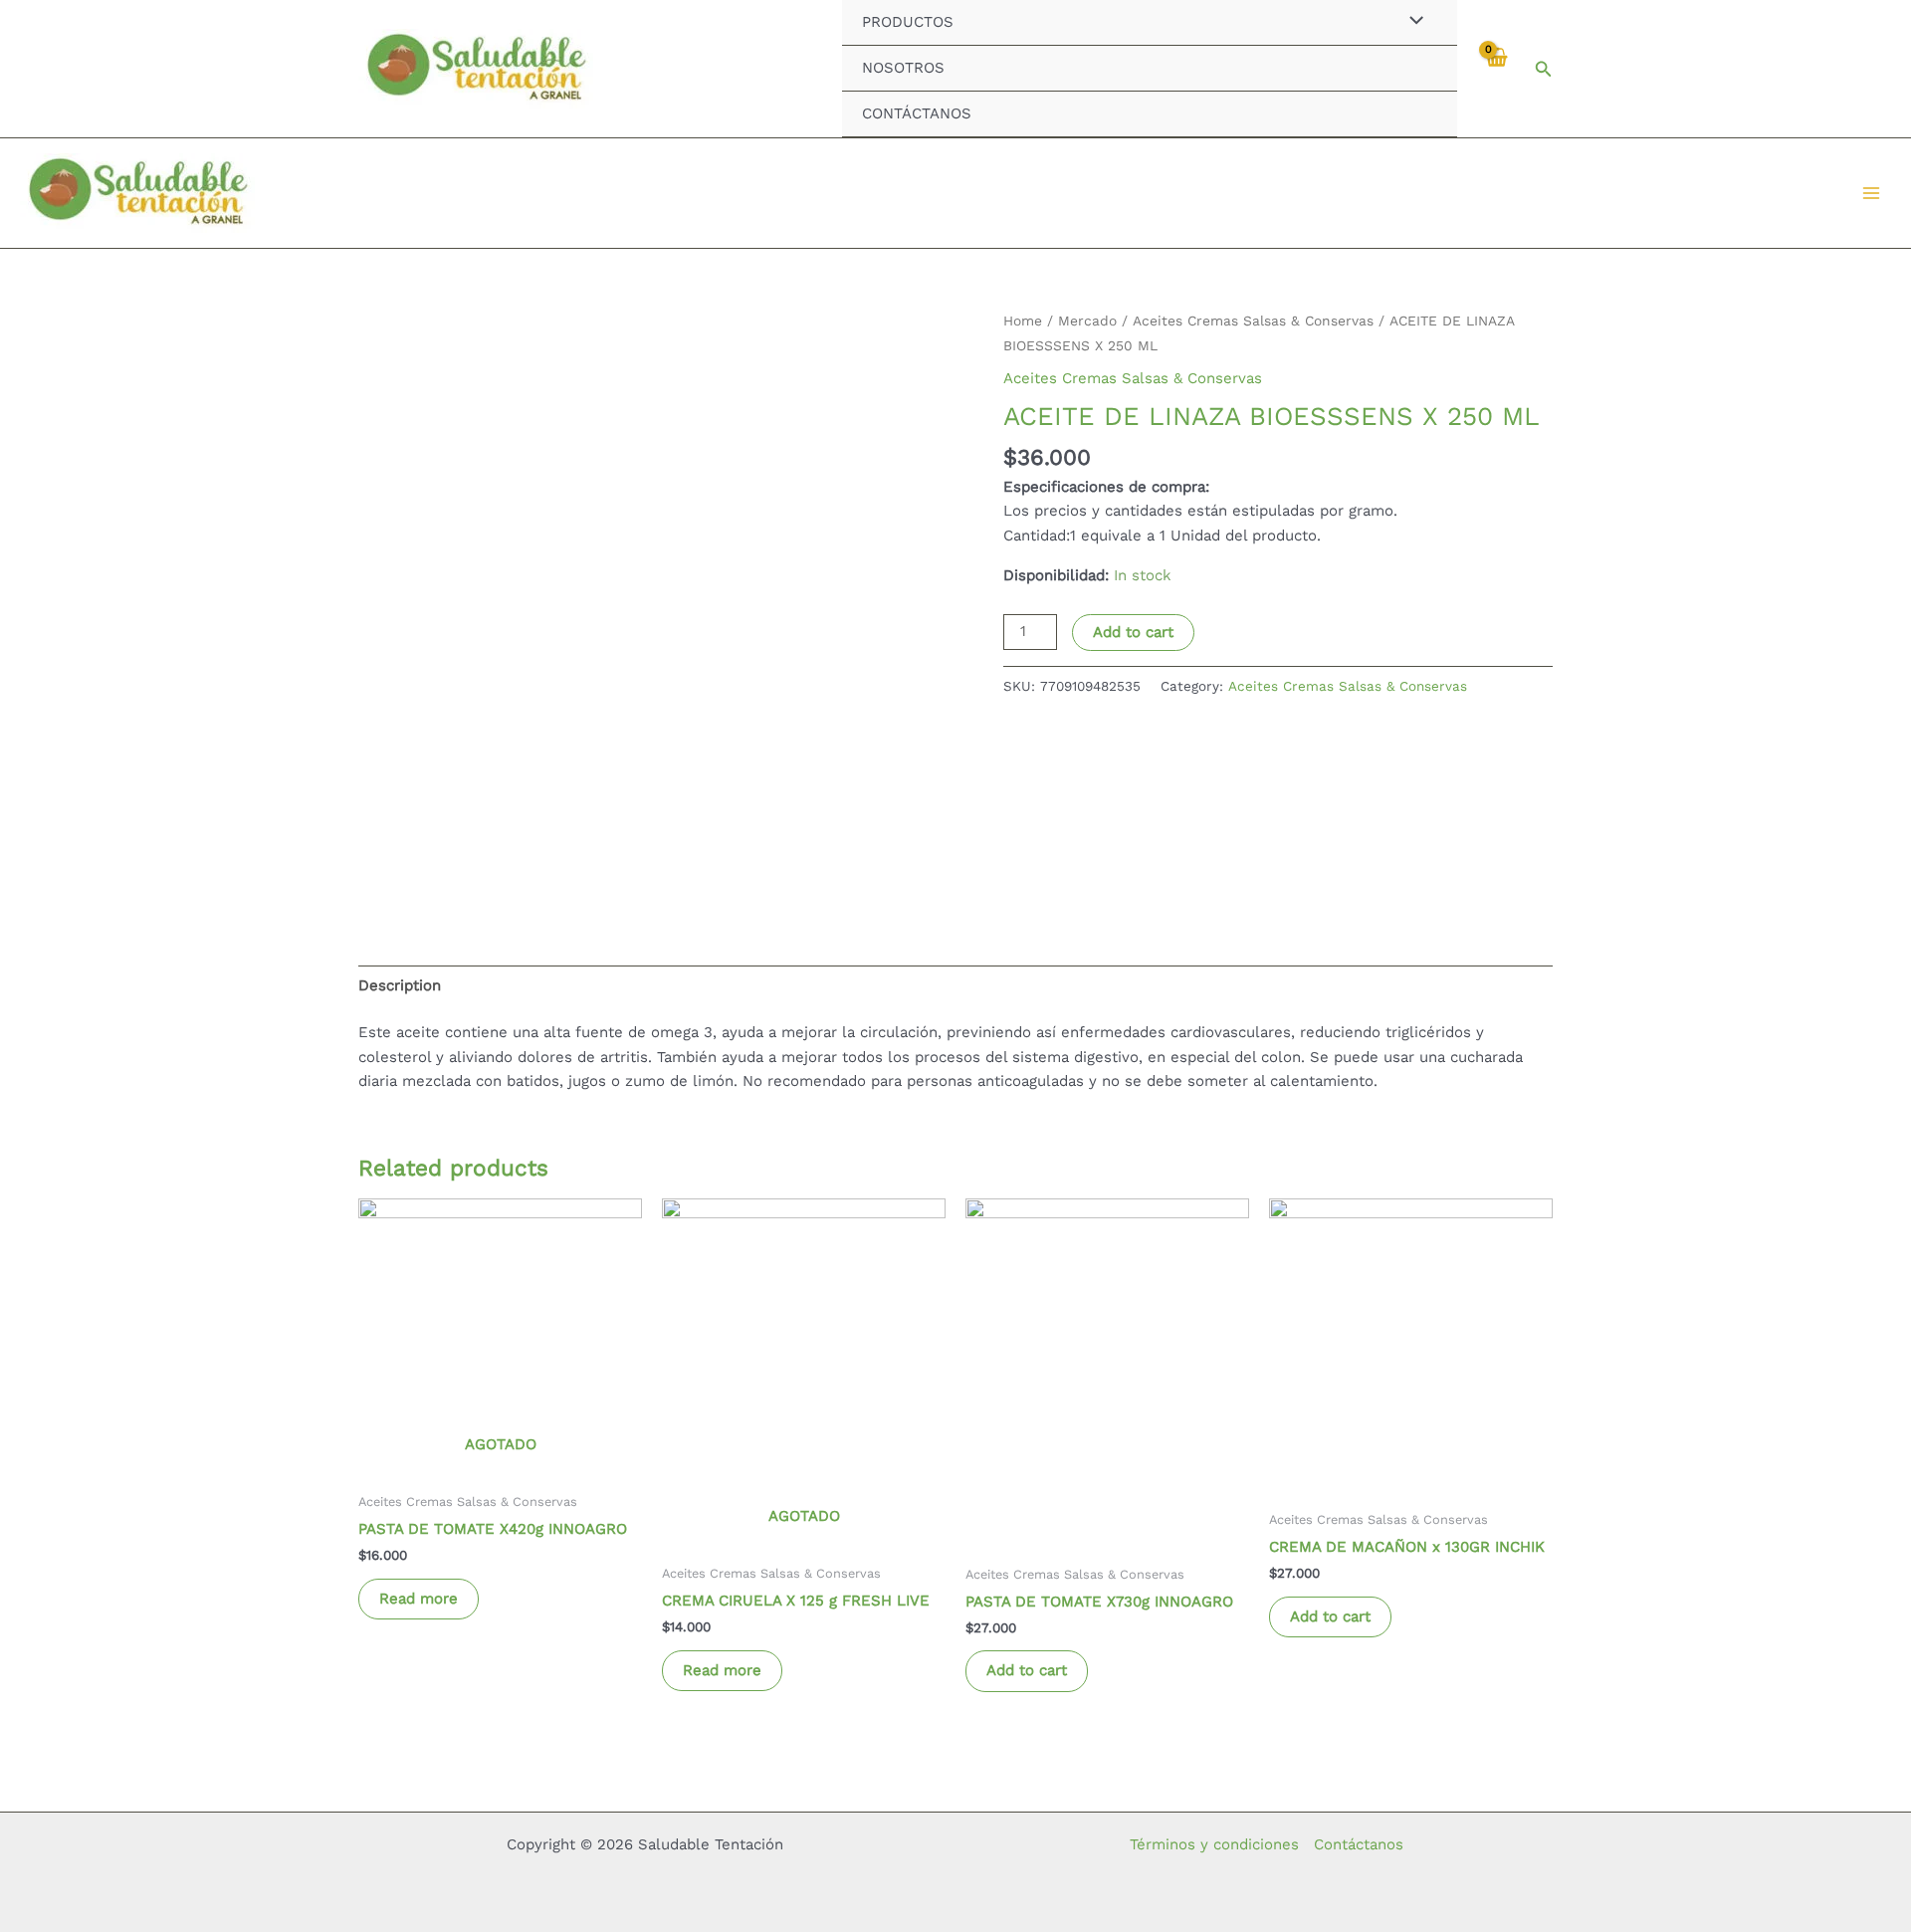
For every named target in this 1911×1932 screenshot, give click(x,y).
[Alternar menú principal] (1871, 194)
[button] (1544, 69)
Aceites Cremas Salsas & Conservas (1253, 321)
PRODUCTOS (908, 22)
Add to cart (1133, 632)
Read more (419, 1599)
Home (1023, 321)
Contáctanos (1359, 1844)
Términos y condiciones (1214, 1844)
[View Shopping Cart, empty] (1495, 68)
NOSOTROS (903, 68)
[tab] (400, 985)
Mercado (1087, 321)
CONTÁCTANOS (917, 113)
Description (400, 985)
